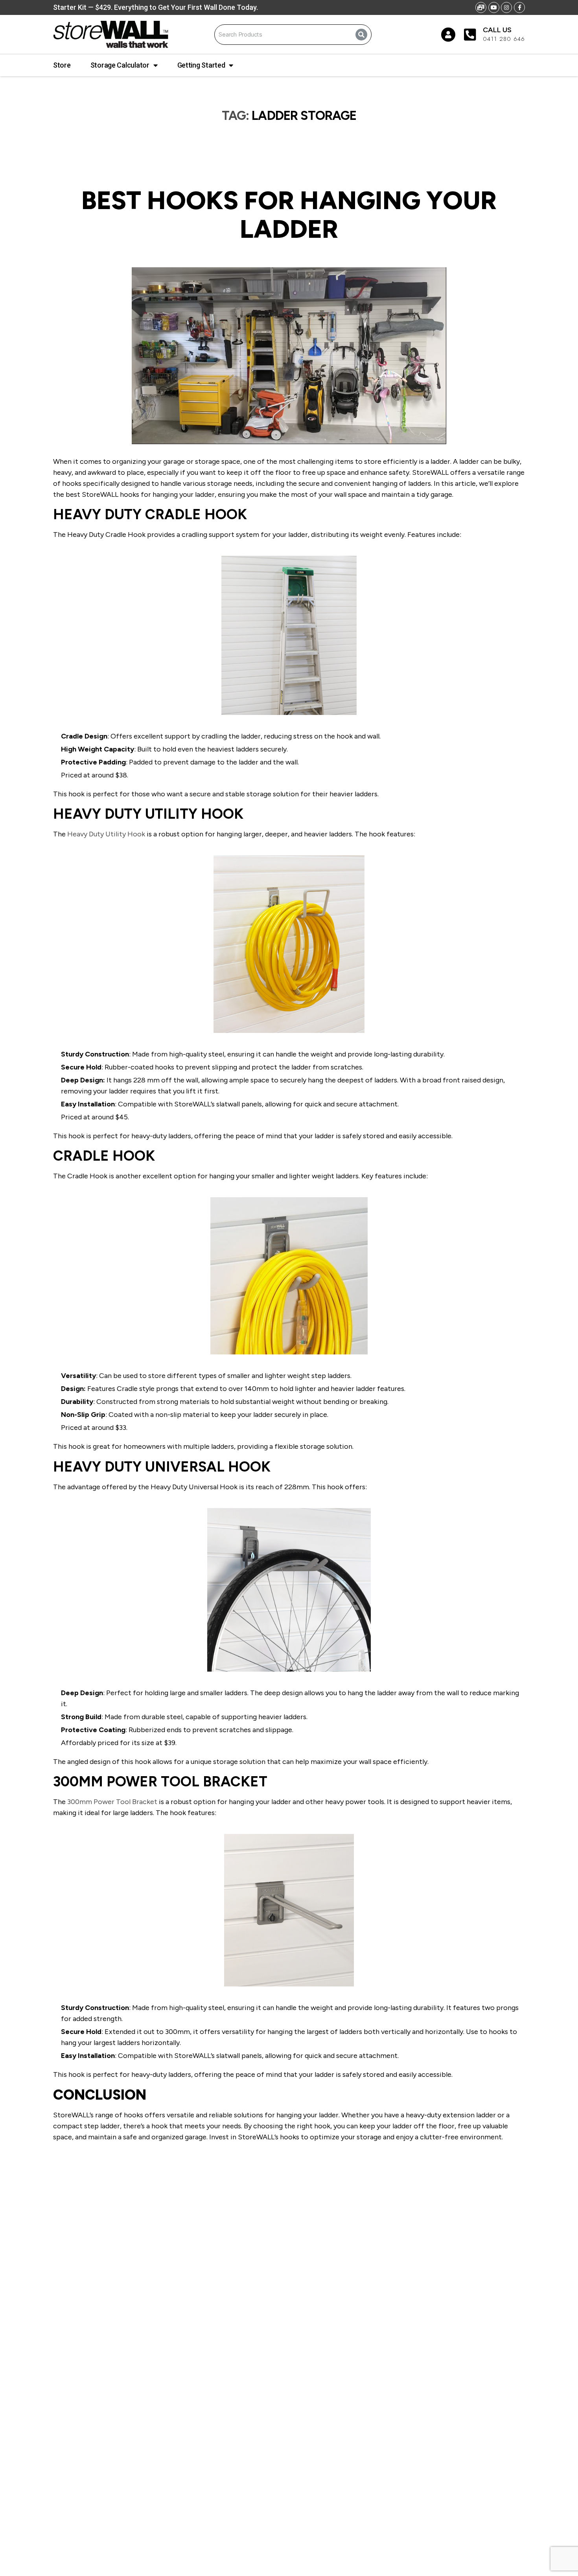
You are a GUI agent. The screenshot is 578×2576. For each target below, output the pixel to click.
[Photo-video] (481, 7)
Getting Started (201, 65)
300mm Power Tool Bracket (112, 1802)
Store (62, 65)
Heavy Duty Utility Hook (106, 834)
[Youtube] (494, 7)
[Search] (361, 35)
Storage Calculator (120, 65)
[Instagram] (506, 7)
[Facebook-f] (519, 7)
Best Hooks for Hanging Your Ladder (289, 215)
